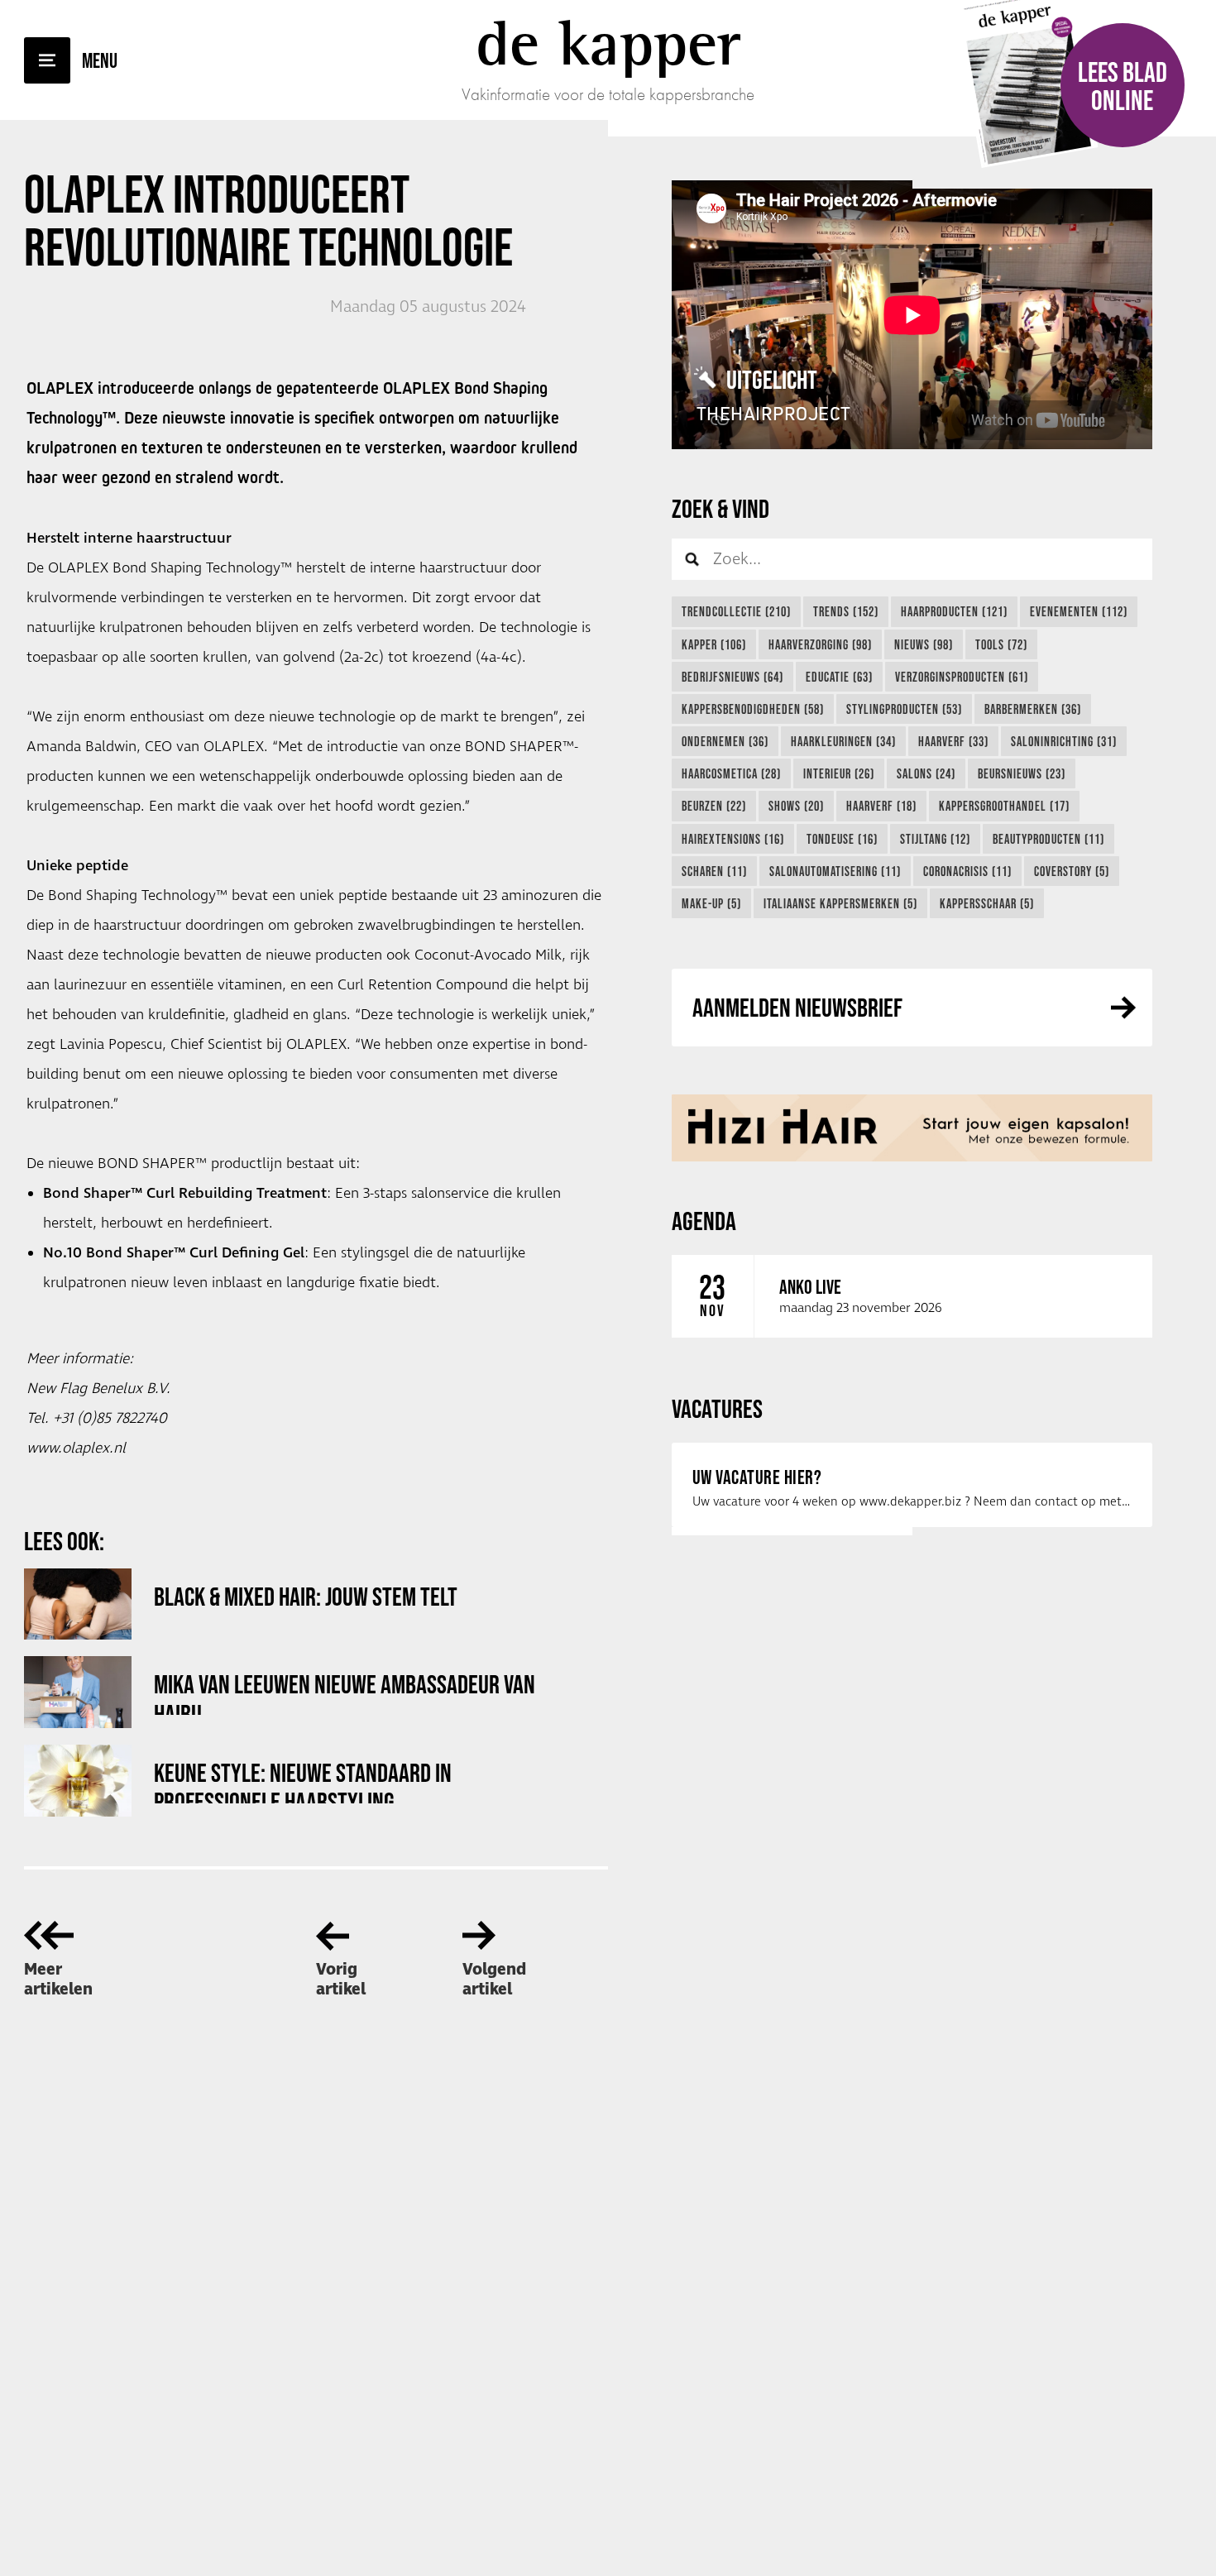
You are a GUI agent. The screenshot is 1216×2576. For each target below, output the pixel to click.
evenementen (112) (1079, 611)
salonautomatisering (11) (835, 871)
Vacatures (717, 1408)
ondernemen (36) (725, 741)
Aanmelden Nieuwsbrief (797, 1007)
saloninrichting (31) (1064, 741)
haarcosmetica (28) (731, 773)
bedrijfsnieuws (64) (732, 677)
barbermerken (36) (1033, 709)
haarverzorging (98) (820, 644)
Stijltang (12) (935, 839)
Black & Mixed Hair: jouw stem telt (306, 1596)
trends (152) (846, 611)
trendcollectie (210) (736, 611)
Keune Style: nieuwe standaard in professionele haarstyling (303, 1781)
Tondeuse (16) (842, 839)
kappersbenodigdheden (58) (753, 709)
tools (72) (1001, 644)
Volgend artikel (494, 1980)
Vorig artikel (341, 1980)
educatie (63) (839, 677)
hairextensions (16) (733, 839)
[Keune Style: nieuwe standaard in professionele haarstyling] (78, 1781)
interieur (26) (839, 773)
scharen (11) (714, 871)
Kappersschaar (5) (987, 903)
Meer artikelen (58, 1980)
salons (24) (926, 773)
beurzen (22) (714, 806)
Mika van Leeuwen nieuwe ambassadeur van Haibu (345, 1692)
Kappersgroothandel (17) (1004, 806)
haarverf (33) (953, 741)
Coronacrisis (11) (967, 871)
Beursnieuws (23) (1022, 773)
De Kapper (608, 43)
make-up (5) (711, 903)
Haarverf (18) (881, 806)
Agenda (704, 1221)
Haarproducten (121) (954, 611)
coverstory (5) (1072, 871)
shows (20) (796, 806)
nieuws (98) (924, 644)
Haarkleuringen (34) (843, 741)
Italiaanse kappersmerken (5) (840, 903)
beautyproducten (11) (1048, 839)
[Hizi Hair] (912, 1128)
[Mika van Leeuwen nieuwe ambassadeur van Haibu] (78, 1692)
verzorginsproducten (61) (962, 677)
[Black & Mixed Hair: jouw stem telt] (78, 1604)
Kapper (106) (714, 644)
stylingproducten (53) (904, 709)
